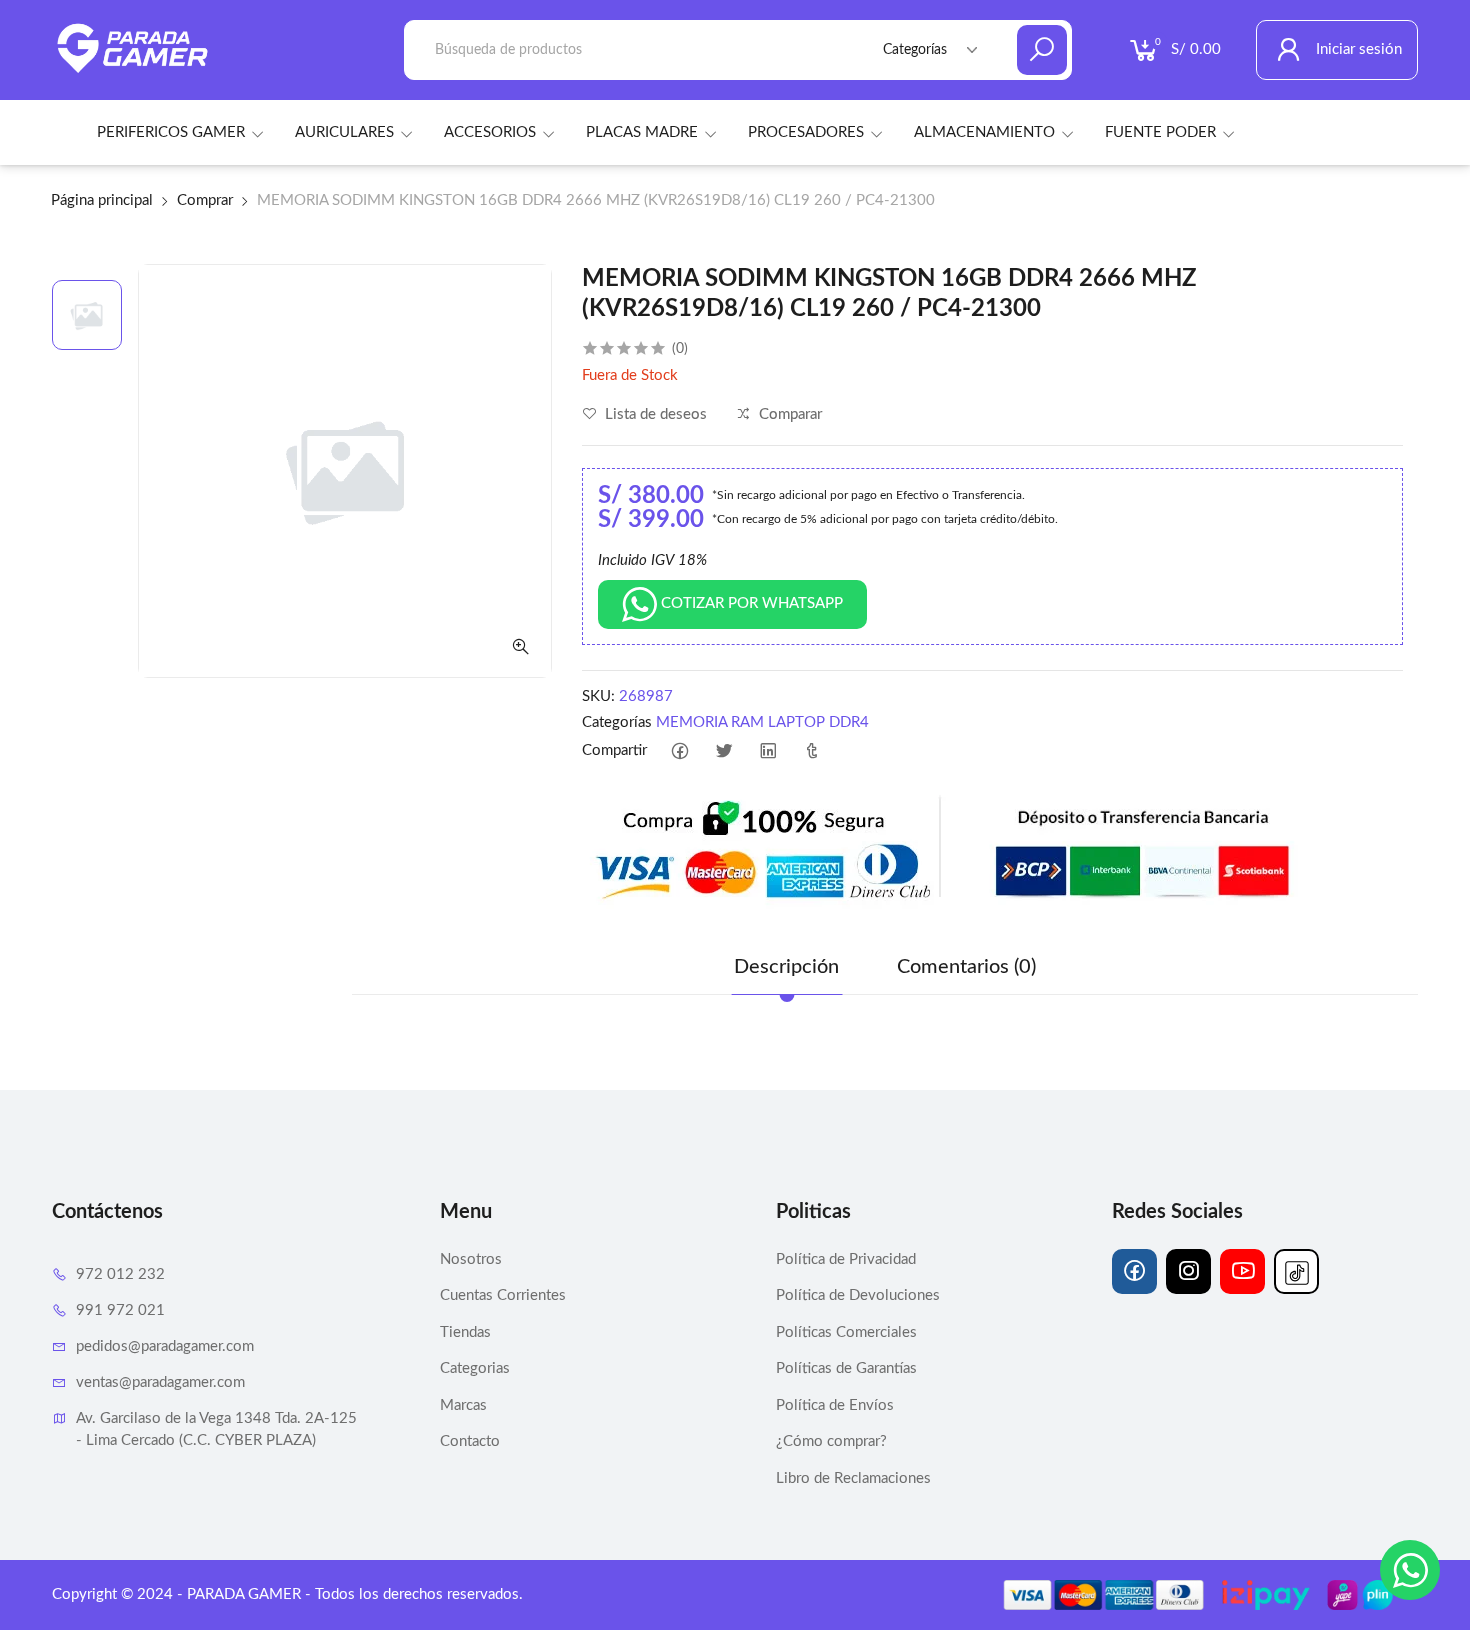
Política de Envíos (835, 1405)
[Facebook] (680, 751)
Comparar (788, 414)
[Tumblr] (812, 751)
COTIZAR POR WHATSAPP (750, 603)
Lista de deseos (654, 414)
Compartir (614, 750)
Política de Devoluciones (858, 1295)
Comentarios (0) (966, 967)
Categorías (617, 722)
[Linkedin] (768, 751)
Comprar (205, 200)
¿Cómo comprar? (831, 1441)
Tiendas (465, 1332)
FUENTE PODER (1160, 132)
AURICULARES (344, 132)
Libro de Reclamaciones (853, 1478)
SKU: (598, 696)
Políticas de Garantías (846, 1368)
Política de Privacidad (846, 1259)
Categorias (475, 1368)
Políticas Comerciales (846, 1332)
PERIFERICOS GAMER (171, 132)
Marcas (463, 1405)
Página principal (102, 200)
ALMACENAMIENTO (984, 132)
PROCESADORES (806, 132)
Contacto (470, 1441)
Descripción (786, 967)
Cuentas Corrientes (503, 1295)
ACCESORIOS (490, 132)
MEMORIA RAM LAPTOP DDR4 (762, 722)
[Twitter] (724, 751)
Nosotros (471, 1259)
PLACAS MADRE (642, 132)
